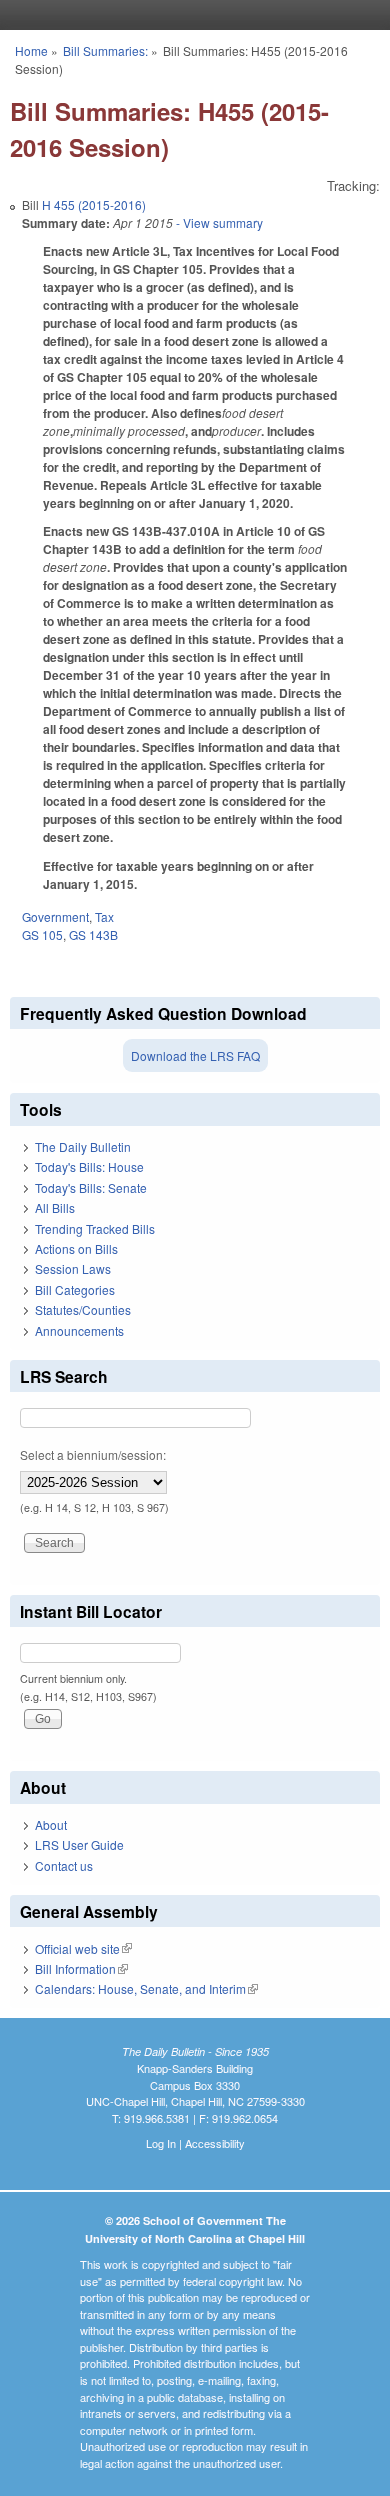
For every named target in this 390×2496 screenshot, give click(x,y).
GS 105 (42, 934)
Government (55, 916)
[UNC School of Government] (190, 15)
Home (31, 50)
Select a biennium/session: (93, 1454)
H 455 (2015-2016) (94, 204)
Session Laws (73, 1268)
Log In (161, 2143)
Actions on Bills (76, 1248)
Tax (104, 916)
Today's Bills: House (89, 1166)
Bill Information (81, 1968)
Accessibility (215, 2143)
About (51, 1824)
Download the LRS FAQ (195, 1055)
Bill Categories (75, 1289)
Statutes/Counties (83, 1309)
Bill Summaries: (105, 50)
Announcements (79, 1330)
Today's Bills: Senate (91, 1187)
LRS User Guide (79, 1844)
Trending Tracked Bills (95, 1228)
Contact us (64, 1865)
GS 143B (93, 934)
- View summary (218, 222)
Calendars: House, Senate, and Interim (146, 1988)
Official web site (83, 1948)
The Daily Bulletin (83, 1146)
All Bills (55, 1207)
